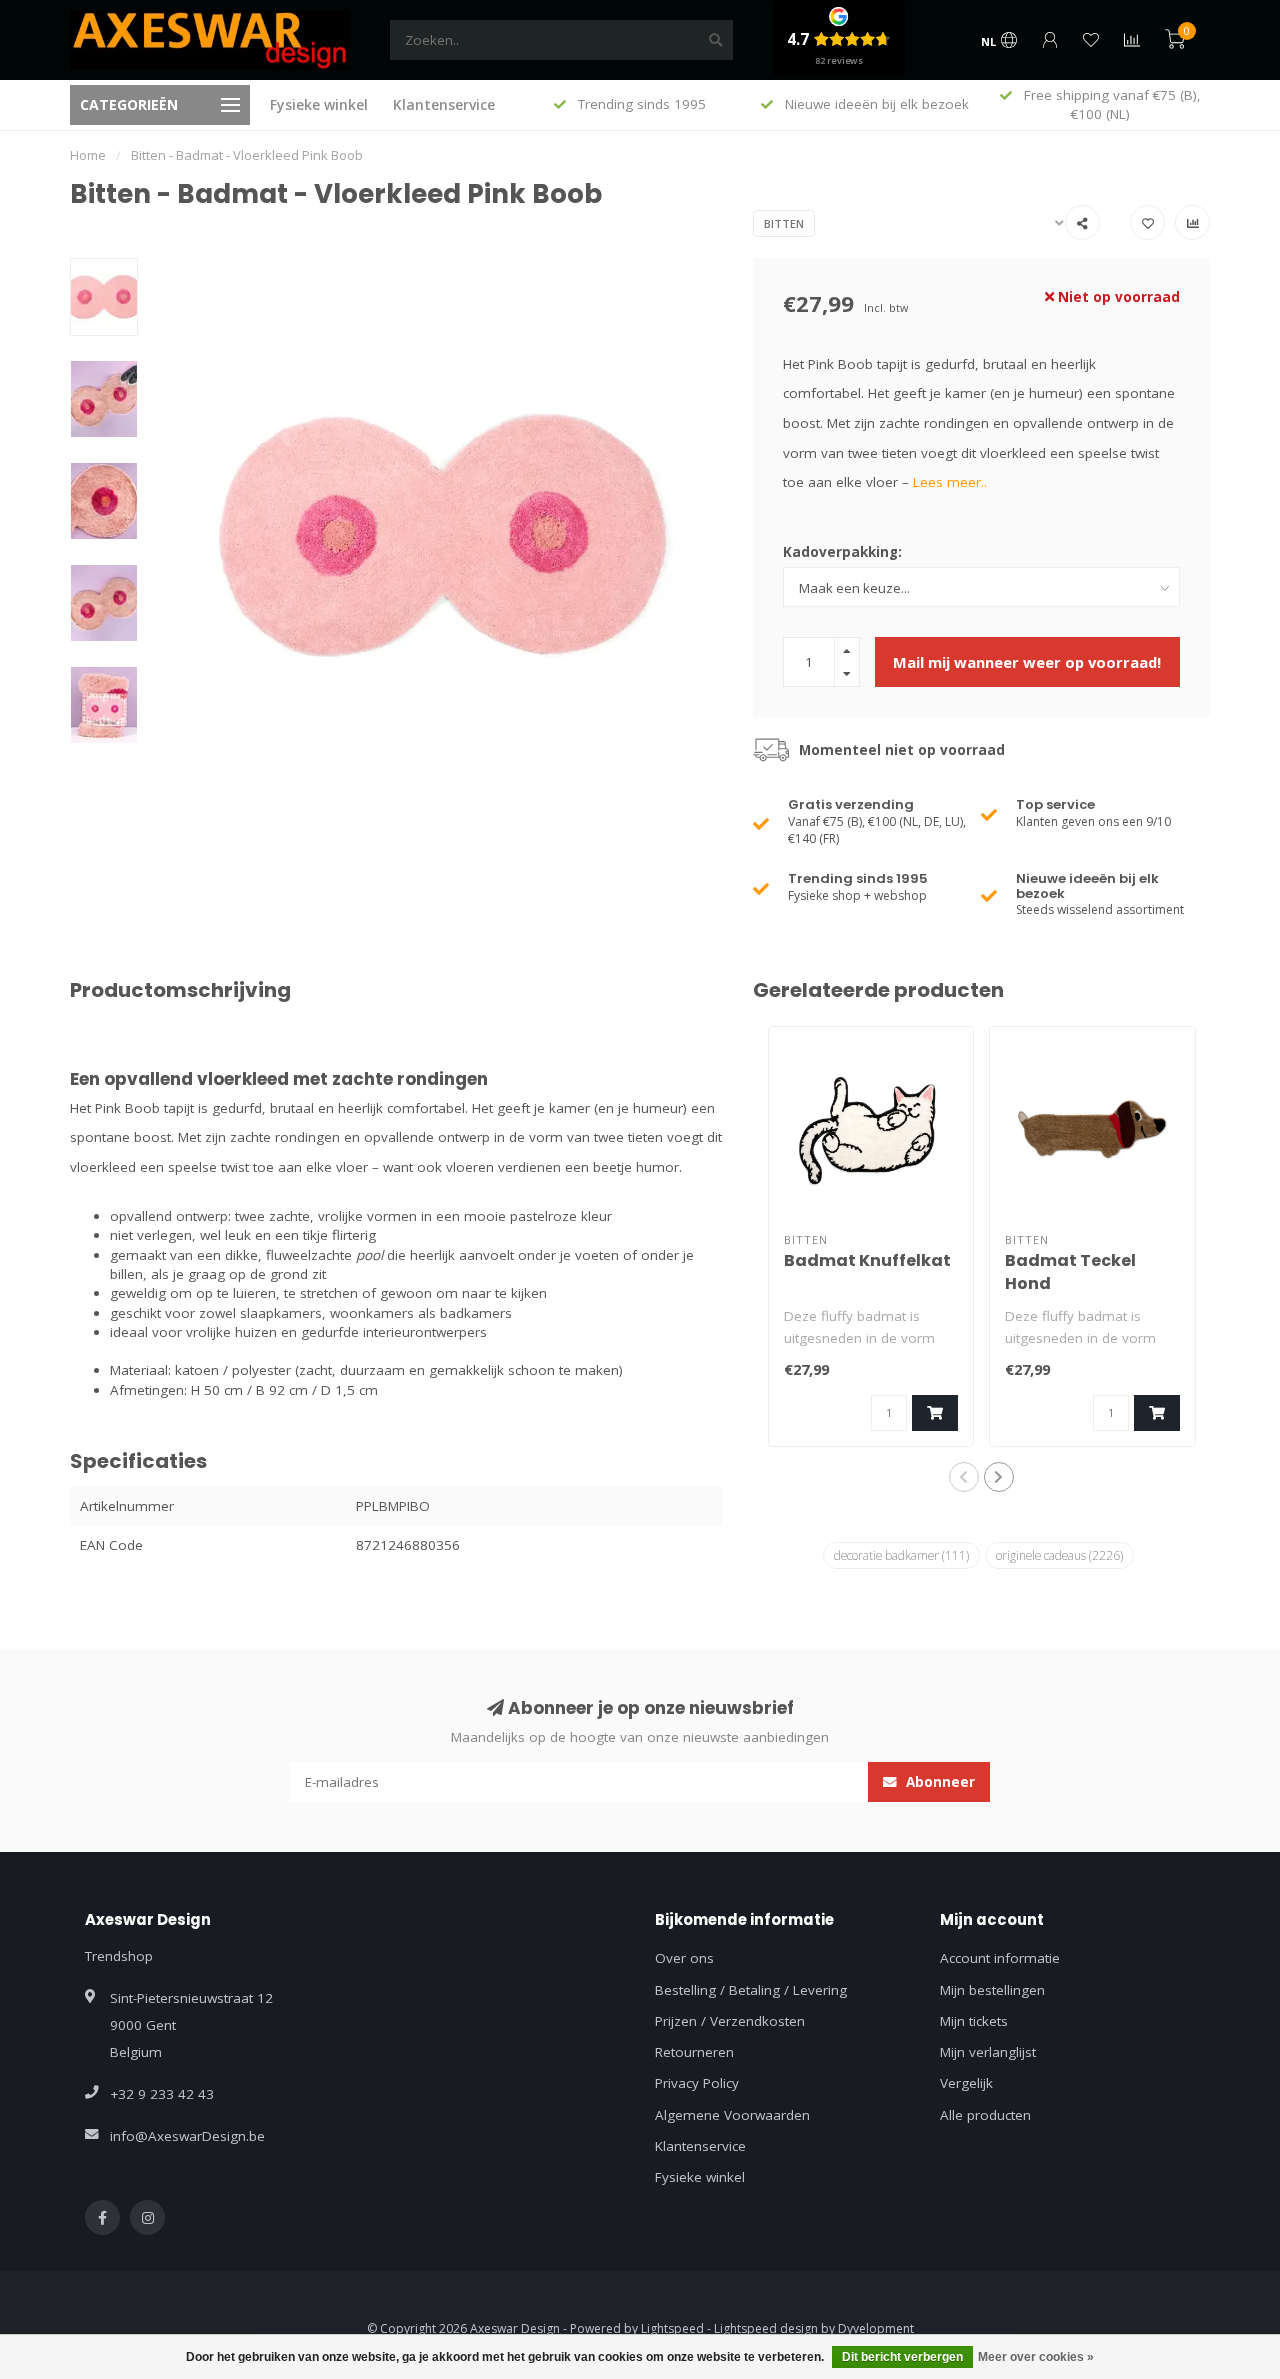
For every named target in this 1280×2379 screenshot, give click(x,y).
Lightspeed (672, 2328)
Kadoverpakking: (842, 552)
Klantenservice (444, 104)
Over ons (684, 1958)
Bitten (784, 223)
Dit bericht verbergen (902, 2357)
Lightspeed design (766, 2328)
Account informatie (1000, 1958)
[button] (964, 1477)
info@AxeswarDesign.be (187, 2136)
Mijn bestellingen (992, 1990)
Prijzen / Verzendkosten (730, 2021)
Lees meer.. (950, 482)
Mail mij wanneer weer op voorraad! (1027, 662)
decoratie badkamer (901, 1555)
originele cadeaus (1059, 1555)
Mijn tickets (974, 2021)
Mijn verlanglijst (988, 2052)
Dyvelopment (876, 2328)
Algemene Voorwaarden (732, 2115)
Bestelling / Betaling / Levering (751, 1990)
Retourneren (694, 2052)
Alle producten (985, 2115)
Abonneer (938, 1782)
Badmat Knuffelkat (867, 1260)
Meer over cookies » (1036, 2357)
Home (88, 155)
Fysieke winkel (319, 104)
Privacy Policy (697, 2083)
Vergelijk (966, 2083)
